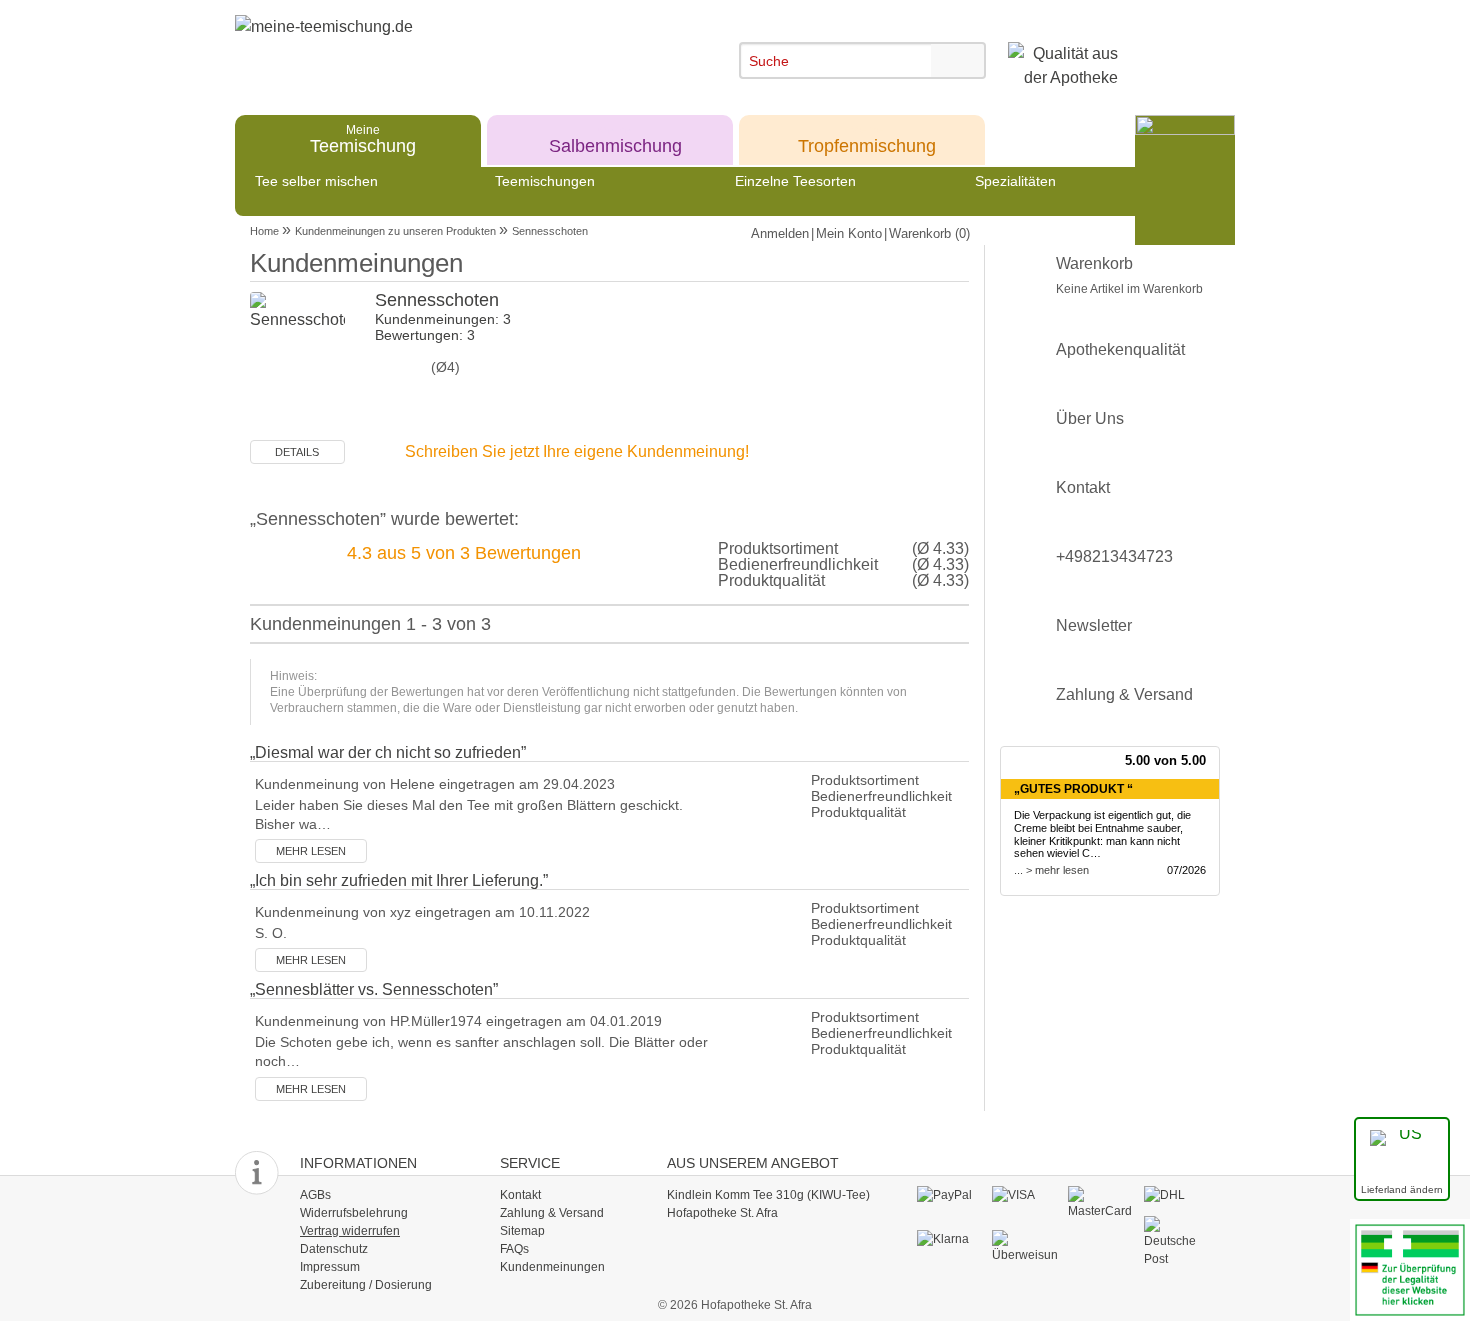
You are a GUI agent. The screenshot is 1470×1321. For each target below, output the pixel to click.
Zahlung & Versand (1124, 694)
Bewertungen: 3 (425, 335)
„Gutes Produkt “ (1073, 789)
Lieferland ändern (1402, 1189)
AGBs (315, 1195)
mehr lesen (311, 851)
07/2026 (1186, 870)
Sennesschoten (550, 231)
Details (297, 452)
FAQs (514, 1249)
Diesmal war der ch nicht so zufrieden (388, 752)
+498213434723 (1114, 556)
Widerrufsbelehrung (354, 1213)
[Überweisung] (1024, 1246)
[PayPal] (949, 1195)
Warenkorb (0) (929, 233)
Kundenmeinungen (552, 1267)
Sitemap (522, 1231)
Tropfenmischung (867, 138)
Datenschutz (334, 1249)
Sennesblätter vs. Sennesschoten (374, 989)
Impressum (330, 1267)
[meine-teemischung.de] (417, 48)
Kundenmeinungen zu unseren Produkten (395, 231)
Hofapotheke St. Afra (722, 1213)
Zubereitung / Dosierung (366, 1285)
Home (264, 231)
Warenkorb (1129, 275)
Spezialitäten (1015, 181)
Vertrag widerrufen (350, 1231)
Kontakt (1083, 487)
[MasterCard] (1100, 1202)
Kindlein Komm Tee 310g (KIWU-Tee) (768, 1195)
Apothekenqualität (1120, 349)
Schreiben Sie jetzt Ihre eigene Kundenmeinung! (577, 451)
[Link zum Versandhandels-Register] (1410, 1268)
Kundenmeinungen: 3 (443, 319)
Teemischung (363, 138)
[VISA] (1024, 1195)
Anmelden (780, 233)
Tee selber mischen (316, 181)
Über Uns (1090, 418)
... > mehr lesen (1051, 870)
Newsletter (1094, 625)
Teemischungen (545, 181)
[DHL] (1176, 1195)
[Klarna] (949, 1239)
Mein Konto (849, 233)
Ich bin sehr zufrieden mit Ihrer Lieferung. (399, 880)
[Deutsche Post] (1176, 1241)
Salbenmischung (615, 138)
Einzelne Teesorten (795, 181)
